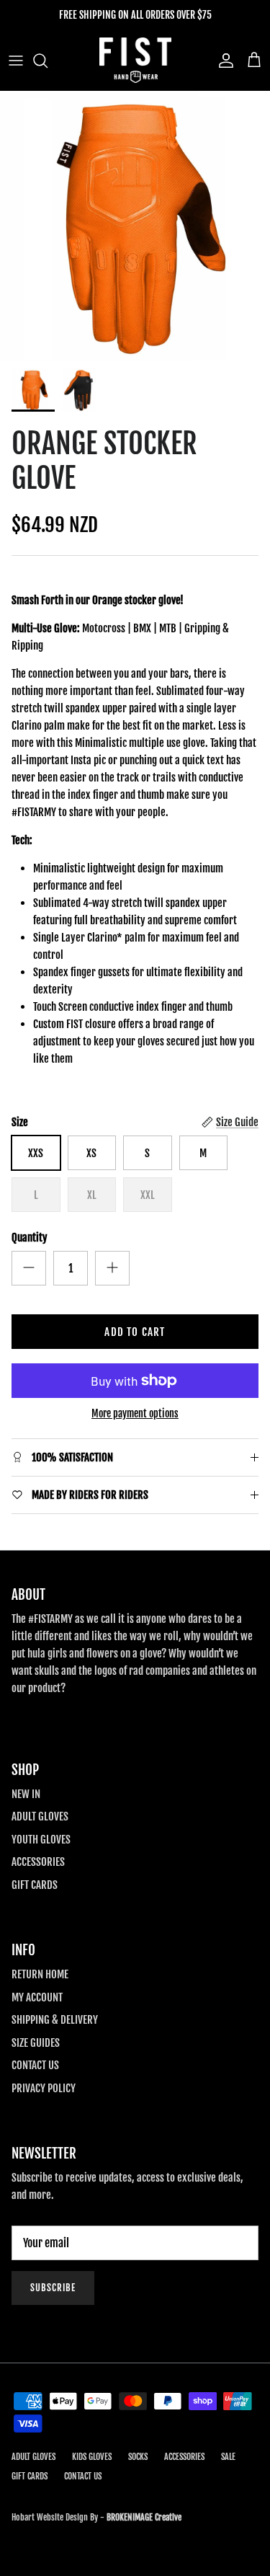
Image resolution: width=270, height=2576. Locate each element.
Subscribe (53, 2288)
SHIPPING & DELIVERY (55, 2020)
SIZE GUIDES (36, 2043)
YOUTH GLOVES (41, 1840)
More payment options (135, 1414)
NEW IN (26, 1794)
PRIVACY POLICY (44, 2088)
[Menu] (16, 61)
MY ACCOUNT (37, 1997)
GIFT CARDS (35, 1885)
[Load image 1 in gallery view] (135, 226)
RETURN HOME (40, 1974)
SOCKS (138, 2457)
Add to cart (135, 1332)
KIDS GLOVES (92, 2457)
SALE (228, 2457)
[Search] (48, 61)
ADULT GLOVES (40, 1816)
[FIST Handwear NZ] (135, 60)
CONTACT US (35, 2065)
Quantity (30, 1238)
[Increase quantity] (112, 1268)
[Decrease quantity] (29, 1268)
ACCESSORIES (38, 1862)
